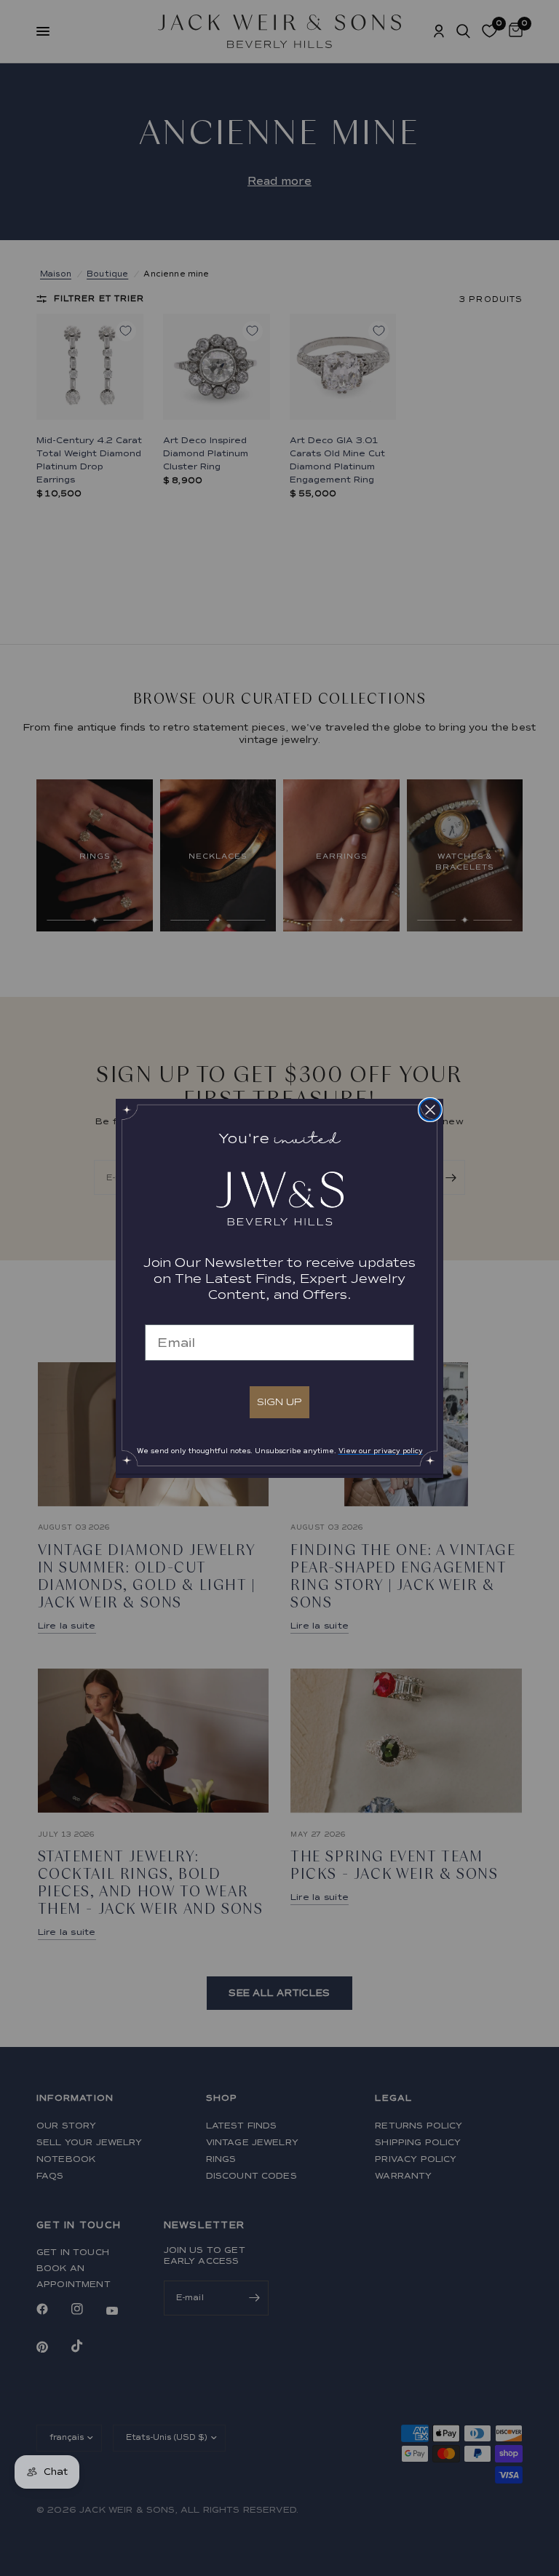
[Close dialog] (430, 1110)
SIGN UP (279, 1402)
